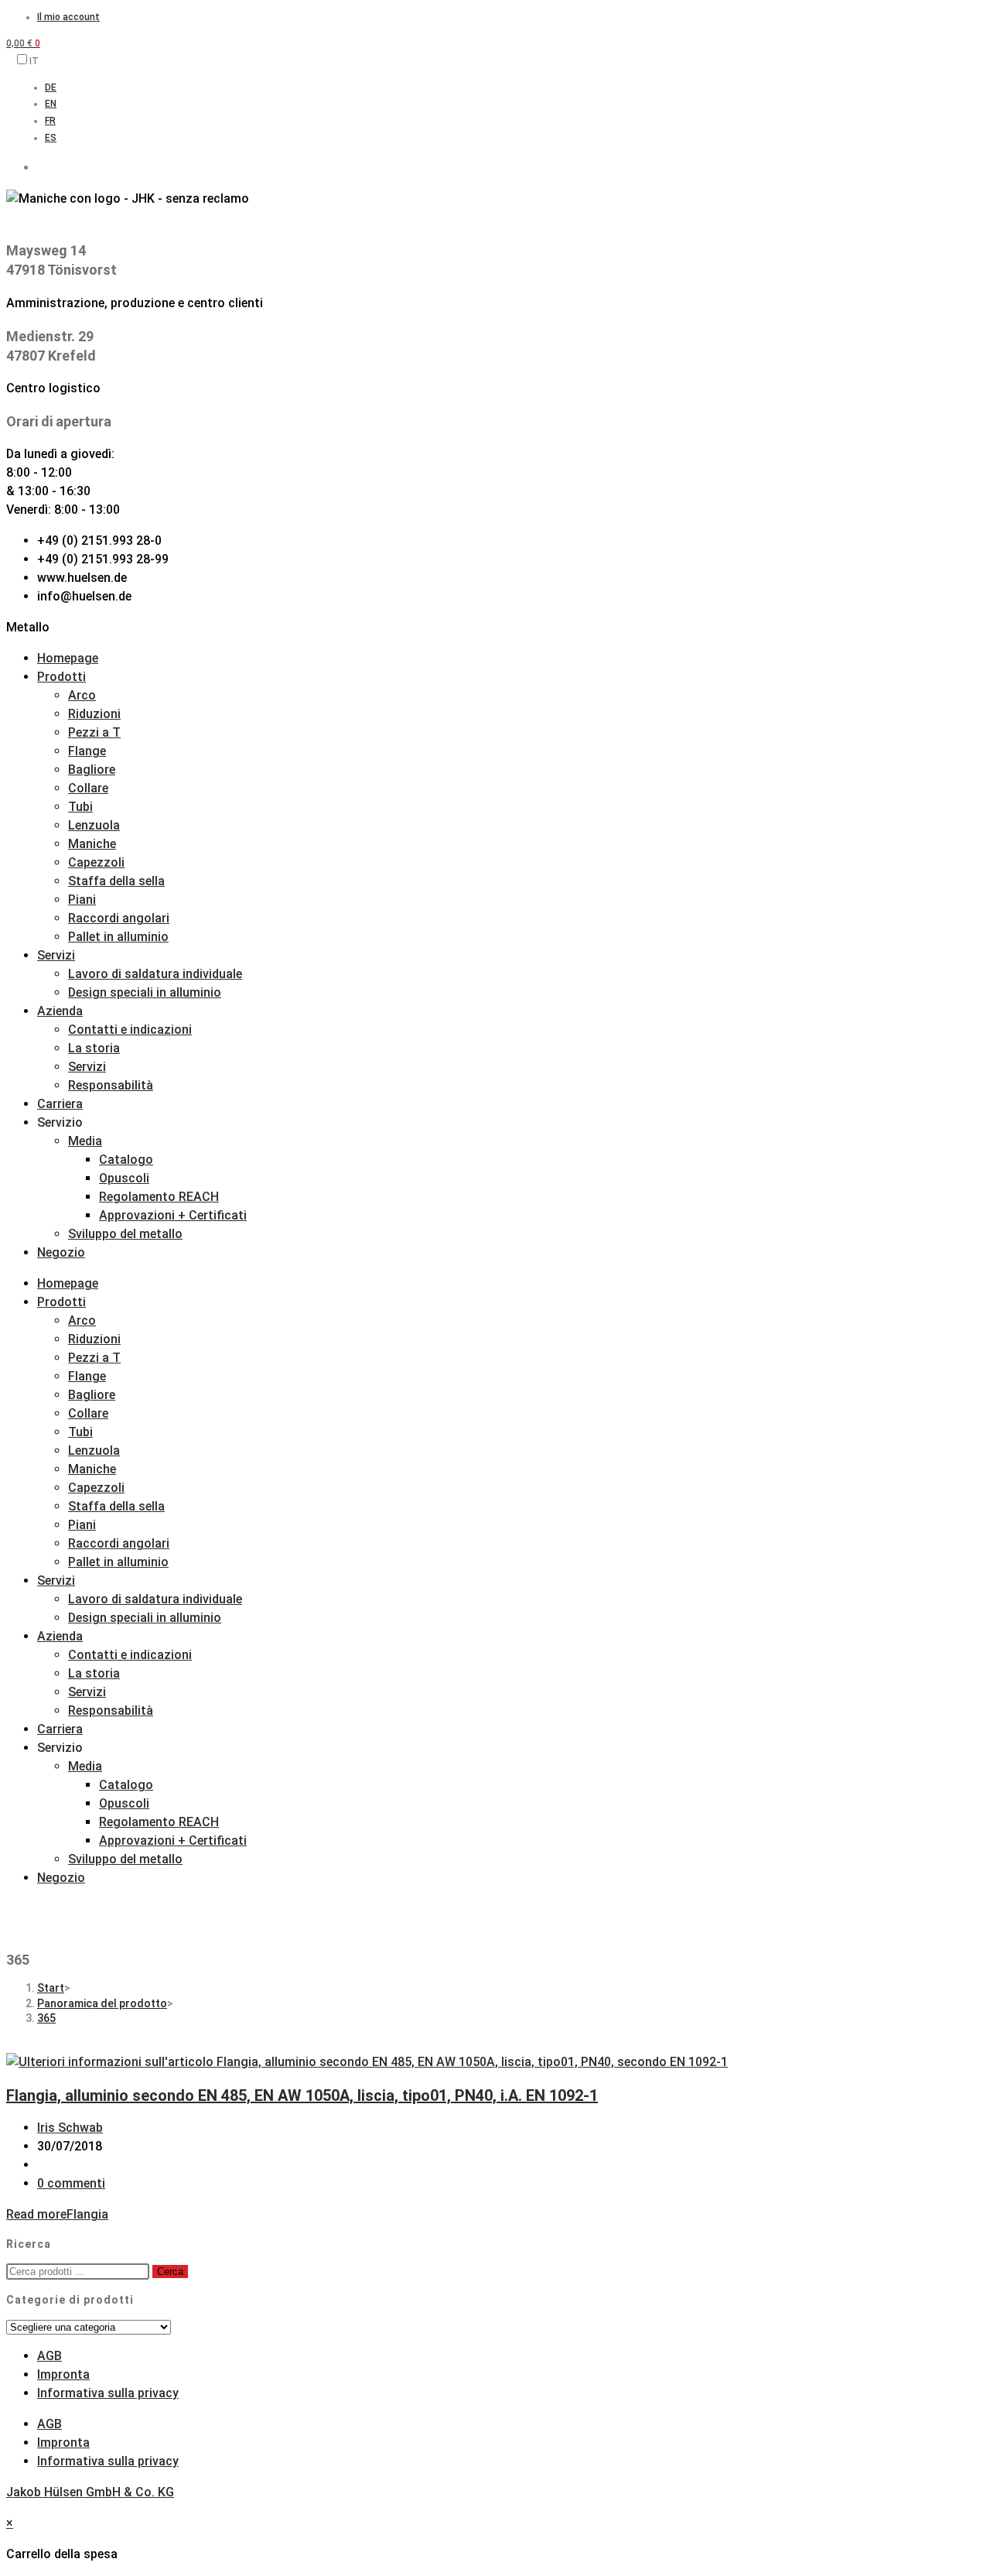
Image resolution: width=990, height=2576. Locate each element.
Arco (82, 695)
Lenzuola (94, 825)
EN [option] (51, 104)
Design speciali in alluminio (145, 992)
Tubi (80, 807)
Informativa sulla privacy (108, 2393)
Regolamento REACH (159, 1197)
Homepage (68, 658)
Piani (82, 900)
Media (85, 1141)
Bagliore (92, 770)
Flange (87, 751)
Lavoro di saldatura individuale (155, 974)
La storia (94, 1048)
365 (46, 2018)
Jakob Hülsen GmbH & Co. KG (90, 2492)
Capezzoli (96, 862)
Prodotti (61, 677)
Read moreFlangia (57, 2214)
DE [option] (51, 87)
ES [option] (51, 138)
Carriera (60, 1104)
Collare (88, 788)
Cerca (170, 2272)
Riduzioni (94, 714)
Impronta (63, 2374)
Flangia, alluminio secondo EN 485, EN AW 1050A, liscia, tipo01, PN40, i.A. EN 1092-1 (302, 2095)
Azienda (60, 1011)
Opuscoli (124, 1178)
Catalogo (126, 1160)
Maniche (92, 844)
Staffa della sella (116, 881)
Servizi (56, 955)
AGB (49, 2356)
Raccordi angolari (119, 918)
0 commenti (71, 2183)
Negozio (61, 1252)
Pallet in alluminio (118, 937)
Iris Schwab (70, 2128)
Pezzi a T (94, 732)
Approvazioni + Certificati (173, 1215)
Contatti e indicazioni (130, 1030)
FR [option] (50, 121)
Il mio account (68, 17)
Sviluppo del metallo (125, 1234)
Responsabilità (111, 1085)
